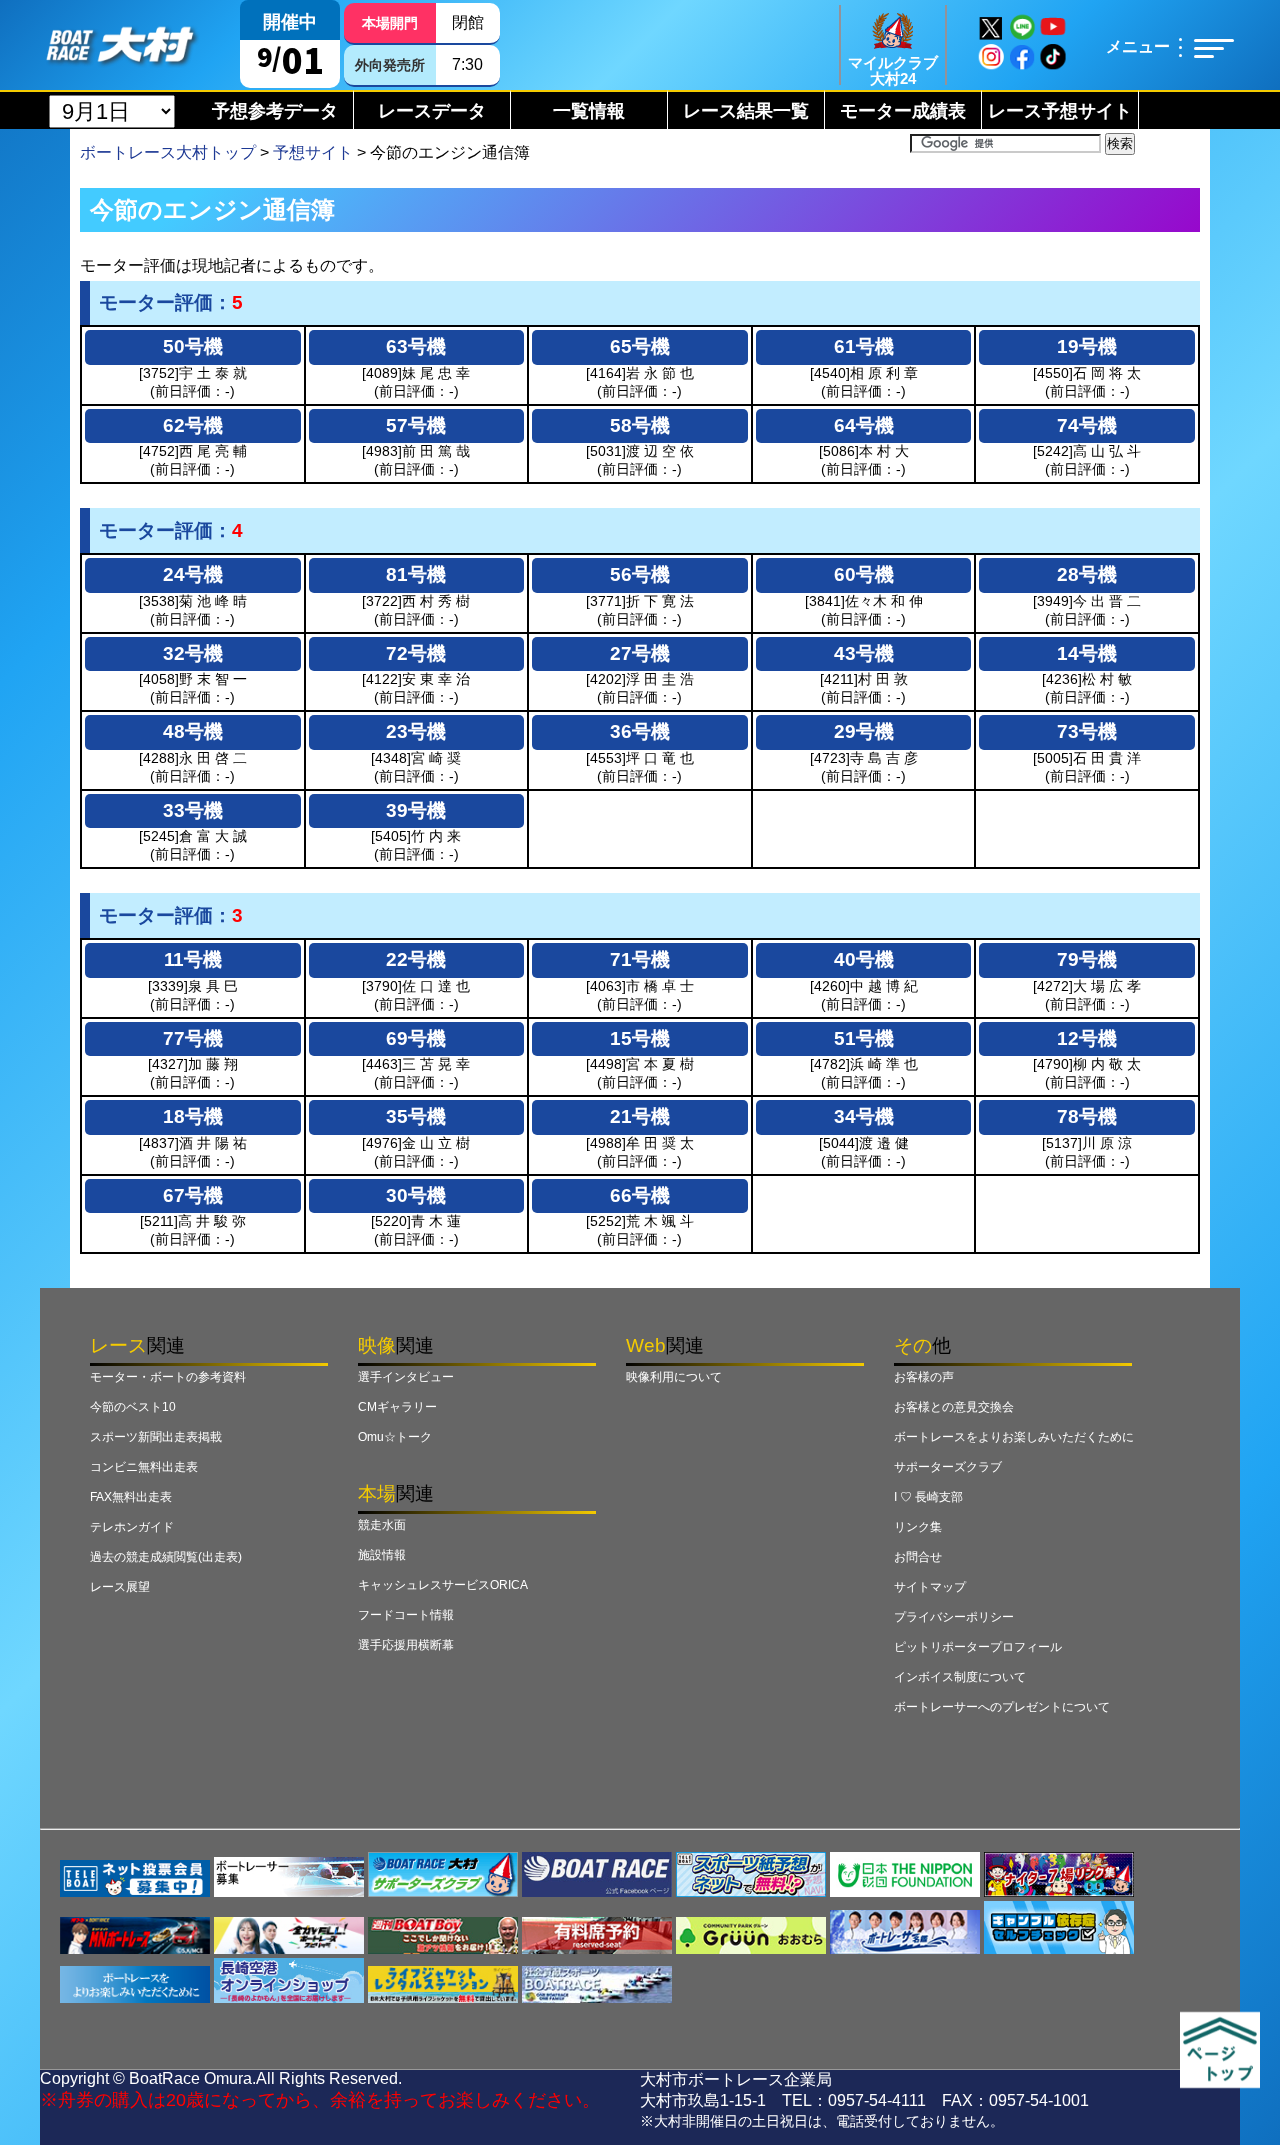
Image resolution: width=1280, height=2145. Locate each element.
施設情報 (382, 1555)
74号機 (1087, 425)
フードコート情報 (406, 1615)
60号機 (864, 574)
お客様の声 (924, 1377)
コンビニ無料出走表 (144, 1467)
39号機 (416, 810)
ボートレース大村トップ (168, 152)
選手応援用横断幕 (406, 1645)
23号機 (416, 731)
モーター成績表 (903, 111)
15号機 (640, 1038)
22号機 (416, 959)
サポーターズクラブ (948, 1467)
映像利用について (674, 1377)
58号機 (640, 425)
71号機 (640, 959)
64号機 (864, 425)
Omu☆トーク (395, 1437)
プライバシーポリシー (954, 1617)
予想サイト (313, 152)
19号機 (1087, 346)
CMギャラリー (397, 1407)
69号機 (416, 1038)
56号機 (640, 574)
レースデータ (432, 111)
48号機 (193, 731)
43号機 (864, 653)
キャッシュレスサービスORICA (443, 1585)
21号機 (640, 1116)
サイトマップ (930, 1587)
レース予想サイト (1060, 111)
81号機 (416, 574)
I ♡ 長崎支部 (928, 1497)
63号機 (416, 346)
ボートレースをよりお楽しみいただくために (1014, 1437)
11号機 (193, 959)
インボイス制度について (960, 1677)
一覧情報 (589, 111)
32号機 (193, 653)
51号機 (864, 1038)
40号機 (864, 959)
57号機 (416, 425)
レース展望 (120, 1587)
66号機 (640, 1195)
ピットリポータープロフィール (978, 1647)
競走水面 (382, 1525)
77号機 (193, 1038)
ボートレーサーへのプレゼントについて (1002, 1707)
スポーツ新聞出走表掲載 (156, 1437)
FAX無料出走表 (131, 1497)
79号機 (1087, 959)
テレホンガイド (132, 1527)
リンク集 (918, 1527)
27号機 (640, 653)
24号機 (193, 574)
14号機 (1087, 653)
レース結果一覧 (746, 111)
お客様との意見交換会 (954, 1407)
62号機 (193, 425)
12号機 (1087, 1038)
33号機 (193, 810)
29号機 (864, 731)
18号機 (193, 1116)
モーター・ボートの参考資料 (168, 1377)
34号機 (864, 1116)
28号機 (1087, 574)
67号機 (193, 1195)
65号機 (640, 346)
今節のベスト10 (133, 1407)
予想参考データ (275, 111)
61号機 (864, 346)
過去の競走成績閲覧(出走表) (166, 1557)
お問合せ (918, 1557)
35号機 (416, 1116)
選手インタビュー (406, 1377)
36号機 (640, 731)
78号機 (1087, 1116)
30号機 (416, 1195)
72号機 (416, 653)
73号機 (1087, 731)
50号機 (193, 346)
